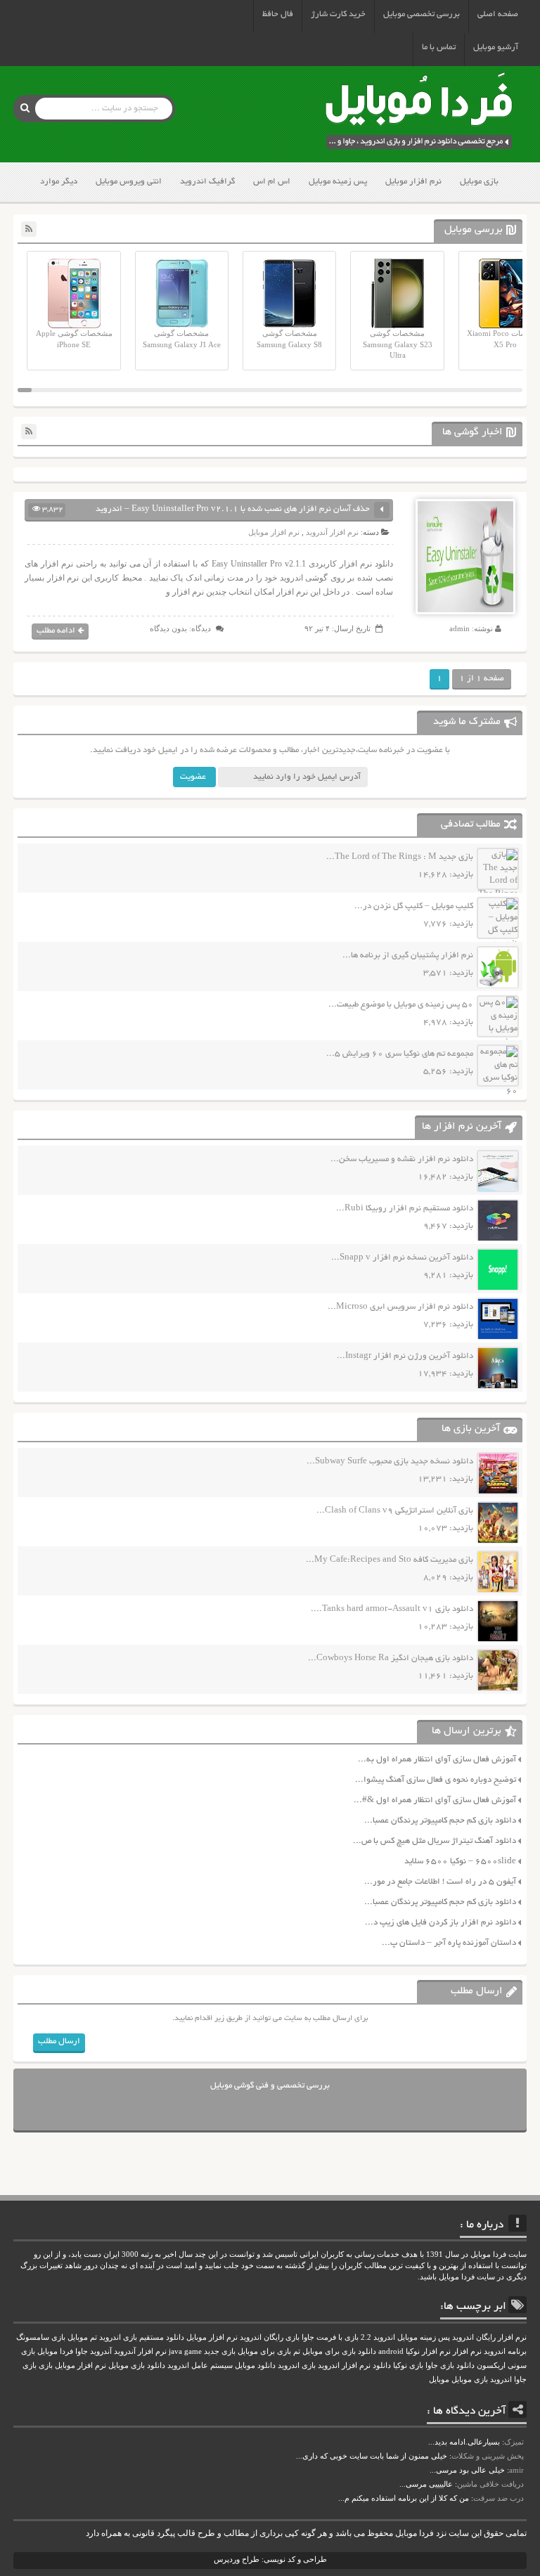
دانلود (382, 2365)
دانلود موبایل (255, 2365)
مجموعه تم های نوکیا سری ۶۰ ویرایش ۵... (400, 1054)
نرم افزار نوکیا (428, 2351)
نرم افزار (467, 2351)
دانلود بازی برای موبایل (339, 2351)
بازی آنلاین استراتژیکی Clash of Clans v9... (395, 1511)
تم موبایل (82, 2337)
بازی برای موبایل (264, 2351)
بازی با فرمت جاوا (330, 2337)
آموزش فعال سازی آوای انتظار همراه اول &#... (435, 1800)
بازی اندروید (297, 2365)
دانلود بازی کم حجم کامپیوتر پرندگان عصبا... (440, 1821)
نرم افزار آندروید (332, 532)
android (391, 2351)
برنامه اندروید (505, 2351)
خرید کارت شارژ (338, 14)
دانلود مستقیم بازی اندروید (142, 2337)
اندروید (501, 2380)
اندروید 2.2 (378, 2337)
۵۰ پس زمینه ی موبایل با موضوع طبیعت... (401, 1005)
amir (516, 2470)
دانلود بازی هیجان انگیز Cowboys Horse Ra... (391, 1658)
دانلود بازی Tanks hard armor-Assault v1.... (392, 1609)
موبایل (439, 2380)
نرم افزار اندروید (344, 2365)
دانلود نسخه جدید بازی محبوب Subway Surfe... (390, 1462)
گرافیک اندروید (207, 182)
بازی (46, 2365)
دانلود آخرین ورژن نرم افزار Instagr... (405, 1356)
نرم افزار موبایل (413, 182)
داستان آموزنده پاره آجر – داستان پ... (449, 1943)
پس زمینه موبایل (338, 182)
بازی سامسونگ (41, 2337)
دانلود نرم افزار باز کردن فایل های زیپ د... (441, 1923)
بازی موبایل (479, 182)
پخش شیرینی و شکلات (488, 2456)
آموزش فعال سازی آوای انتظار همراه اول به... (437, 1760)
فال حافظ (278, 14)
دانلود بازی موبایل (137, 2365)
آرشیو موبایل (496, 47)
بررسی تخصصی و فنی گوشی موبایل (270, 2086)
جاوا (82, 2351)
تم (297, 2351)
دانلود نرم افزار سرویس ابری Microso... (400, 1307)
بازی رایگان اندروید (270, 2337)
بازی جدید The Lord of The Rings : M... (400, 857)
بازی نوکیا (408, 2365)
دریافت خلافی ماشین (490, 2484)
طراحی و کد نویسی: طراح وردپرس (270, 2559)
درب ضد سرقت (499, 2498)
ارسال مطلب (59, 2041)
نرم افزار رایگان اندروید (489, 2337)
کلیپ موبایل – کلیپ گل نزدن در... (414, 906)
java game (185, 2351)
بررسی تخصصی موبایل (422, 14)
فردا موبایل (55, 2351)
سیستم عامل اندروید (200, 2365)
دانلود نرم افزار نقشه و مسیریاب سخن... (402, 1159)
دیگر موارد (59, 182)
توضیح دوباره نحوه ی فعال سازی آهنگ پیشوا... (436, 1780)
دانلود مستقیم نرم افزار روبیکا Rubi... (405, 1209)
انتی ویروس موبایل (129, 182)
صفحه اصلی (498, 14)
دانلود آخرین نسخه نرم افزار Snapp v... (402, 1258)
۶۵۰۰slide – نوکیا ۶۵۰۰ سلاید (460, 1862)
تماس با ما (439, 47)
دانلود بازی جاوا (450, 2365)
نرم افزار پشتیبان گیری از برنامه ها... (408, 956)
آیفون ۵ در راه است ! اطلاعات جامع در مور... (440, 1882)
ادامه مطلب (56, 631)
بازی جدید (220, 2351)
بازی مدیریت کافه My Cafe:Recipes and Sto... (390, 1560)
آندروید (101, 2351)
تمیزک (514, 2442)
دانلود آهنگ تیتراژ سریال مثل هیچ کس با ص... (435, 1841)
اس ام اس (272, 182)
